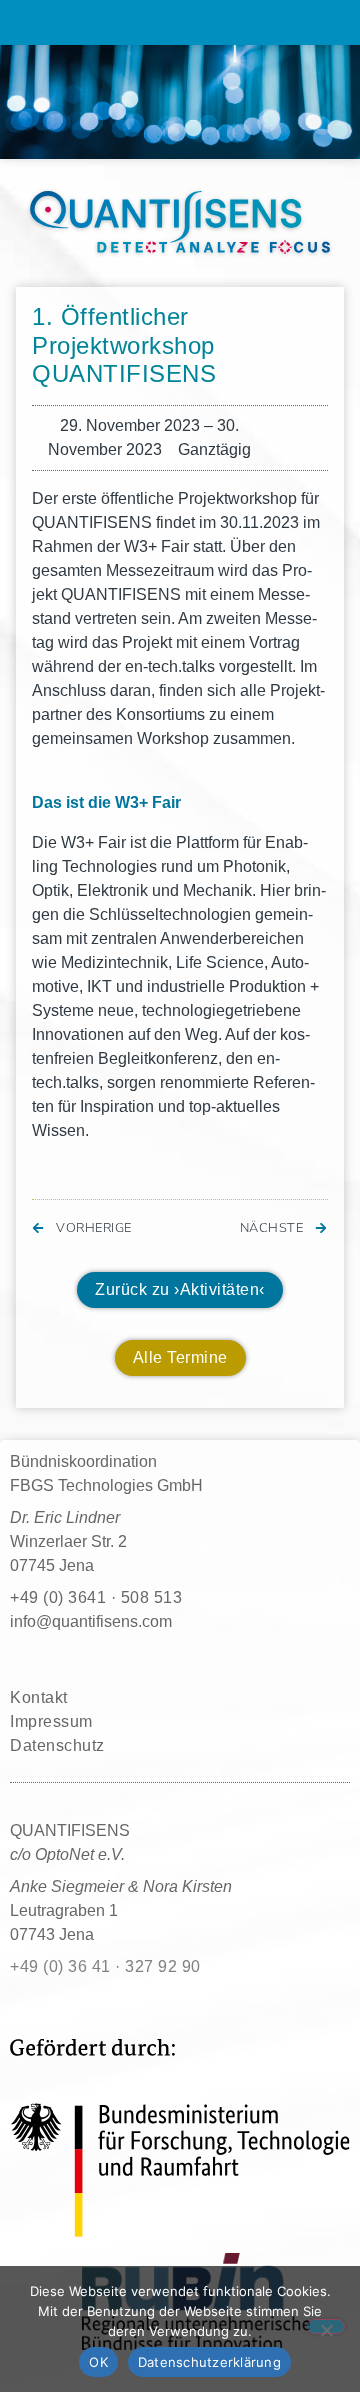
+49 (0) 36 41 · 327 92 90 (105, 1966)
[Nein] (326, 2326)
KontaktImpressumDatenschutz (57, 1721)
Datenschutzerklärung (209, 2362)
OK (98, 2362)
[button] (180, 22)
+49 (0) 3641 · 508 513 (96, 1597)
